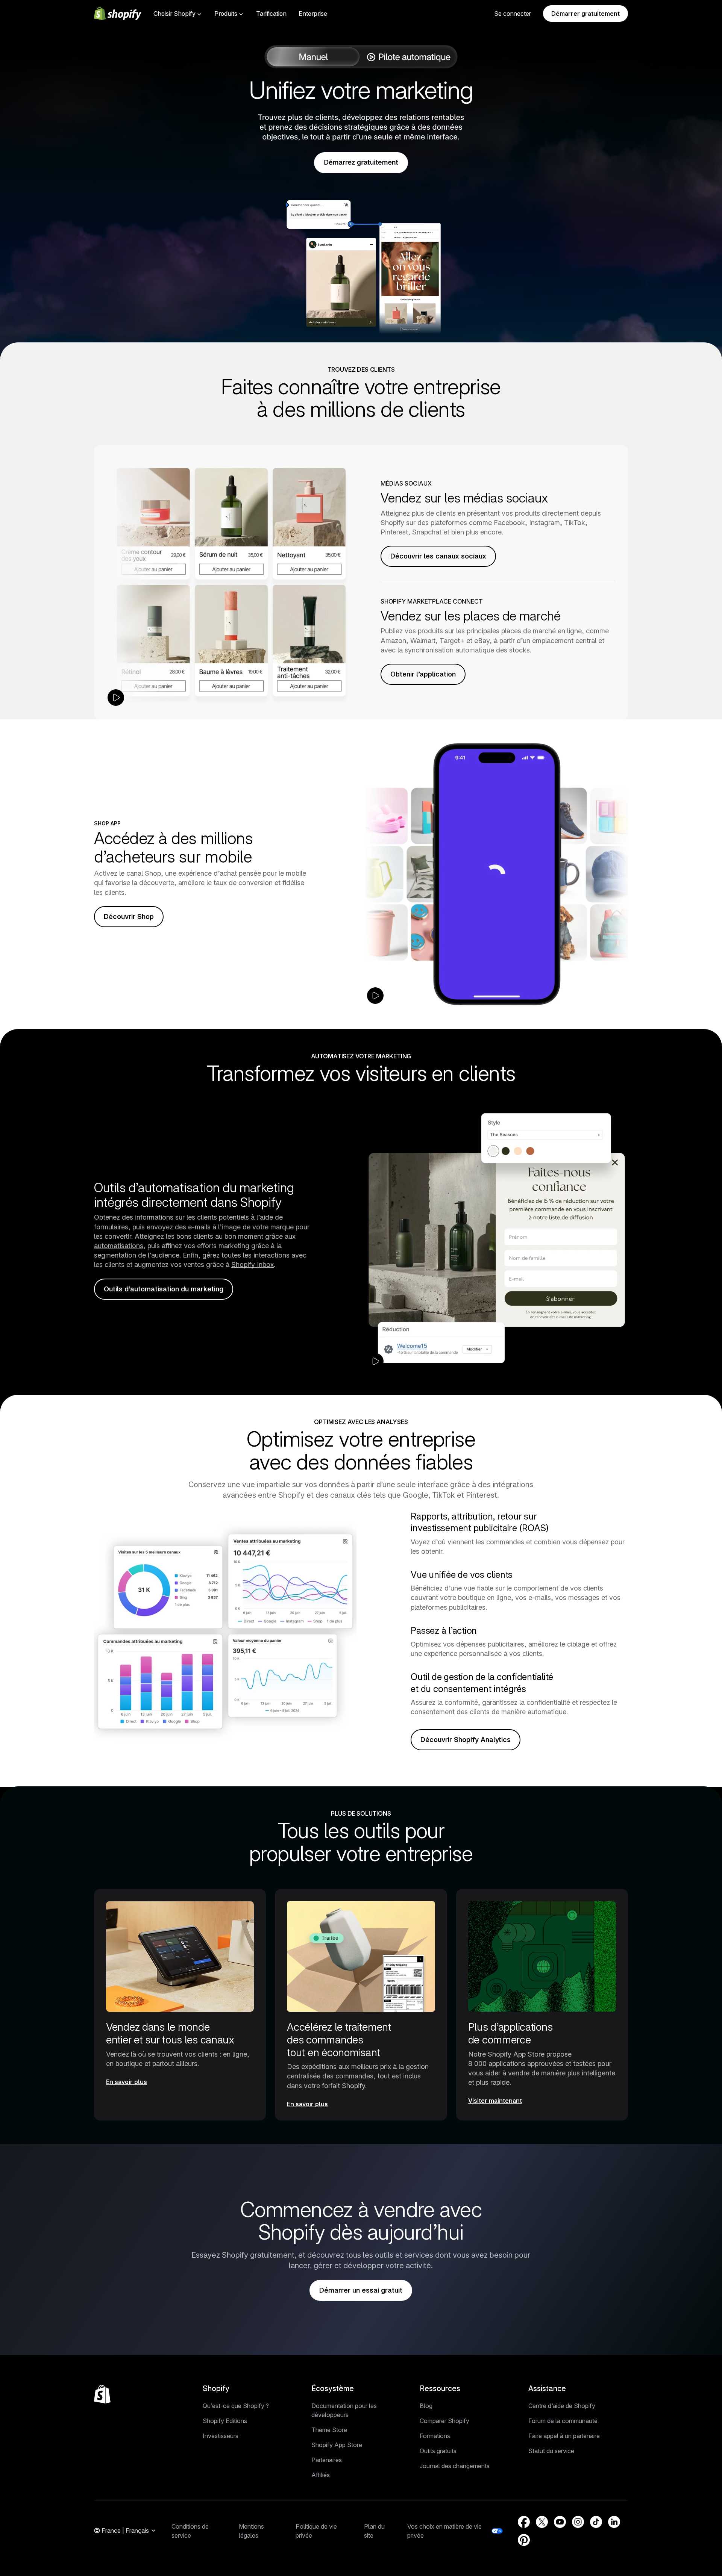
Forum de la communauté (563, 2421)
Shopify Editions (225, 2421)
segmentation (115, 1255)
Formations (435, 2436)
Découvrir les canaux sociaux (438, 556)
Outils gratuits (438, 2451)
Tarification (271, 14)
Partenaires (327, 2460)
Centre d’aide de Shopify (562, 2406)
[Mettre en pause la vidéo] (116, 698)
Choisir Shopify (174, 14)
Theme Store (329, 2430)
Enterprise (313, 14)
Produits (226, 14)
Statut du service (551, 2451)
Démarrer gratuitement (585, 14)
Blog (426, 2406)
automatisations (119, 1246)
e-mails (199, 1227)
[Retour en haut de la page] (102, 2394)
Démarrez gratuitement (361, 163)
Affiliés (321, 2475)
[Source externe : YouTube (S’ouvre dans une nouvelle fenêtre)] (560, 2522)
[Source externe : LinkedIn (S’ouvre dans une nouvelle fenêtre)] (614, 2522)
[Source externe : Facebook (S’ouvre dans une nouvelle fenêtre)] (524, 2522)
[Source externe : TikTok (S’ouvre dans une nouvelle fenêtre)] (596, 2522)
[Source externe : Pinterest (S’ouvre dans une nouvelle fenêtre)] (524, 2540)
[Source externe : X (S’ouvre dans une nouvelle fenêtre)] (542, 2522)
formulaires (111, 1227)
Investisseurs (221, 2436)
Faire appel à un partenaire (564, 2436)
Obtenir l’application (423, 674)
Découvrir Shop (129, 916)
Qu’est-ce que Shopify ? (236, 2406)
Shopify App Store (337, 2445)
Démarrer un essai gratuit (361, 2290)
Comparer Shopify (444, 2421)
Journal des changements (455, 2466)
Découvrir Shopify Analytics (466, 1740)
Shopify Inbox (253, 1265)
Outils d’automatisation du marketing (164, 1289)
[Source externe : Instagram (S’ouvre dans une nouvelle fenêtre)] (578, 2522)
